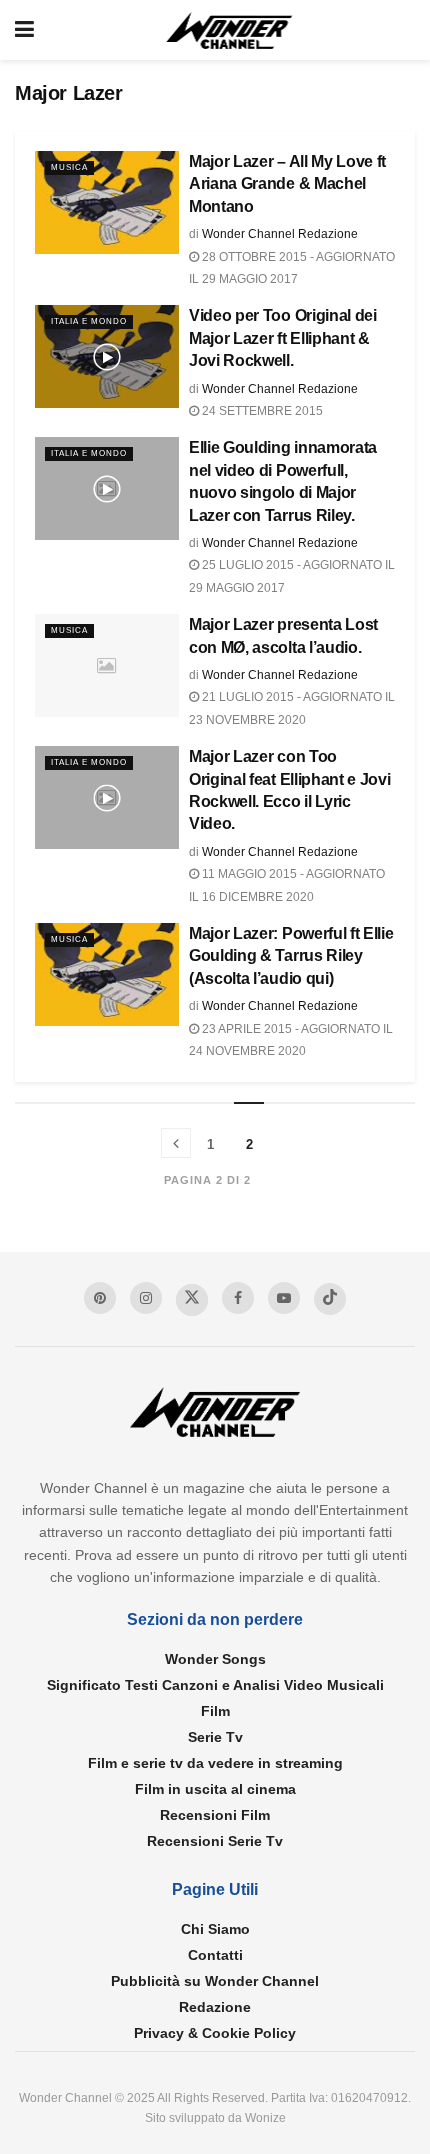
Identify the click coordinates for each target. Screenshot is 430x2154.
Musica (69, 167)
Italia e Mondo (89, 321)
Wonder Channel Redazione (280, 234)
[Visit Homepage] (230, 30)
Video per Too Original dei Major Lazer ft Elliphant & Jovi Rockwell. (283, 338)
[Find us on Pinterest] (100, 1298)
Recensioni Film (215, 1815)
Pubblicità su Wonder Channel (215, 1981)
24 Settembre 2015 (261, 411)
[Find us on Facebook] (238, 1298)
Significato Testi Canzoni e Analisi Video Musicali (215, 1685)
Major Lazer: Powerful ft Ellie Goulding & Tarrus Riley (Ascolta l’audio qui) (291, 956)
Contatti (215, 1955)
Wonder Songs (215, 1659)
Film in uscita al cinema (215, 1789)
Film (215, 1711)
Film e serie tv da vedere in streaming (215, 1763)
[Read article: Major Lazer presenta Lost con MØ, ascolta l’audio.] (107, 665)
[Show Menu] (24, 30)
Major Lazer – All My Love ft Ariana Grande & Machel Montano (287, 184)
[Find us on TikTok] (330, 1299)
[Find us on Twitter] (192, 1300)
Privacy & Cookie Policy (215, 2033)
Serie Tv (215, 1737)
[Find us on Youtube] (284, 1298)
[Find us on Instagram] (146, 1298)
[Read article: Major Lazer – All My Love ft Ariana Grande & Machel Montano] (107, 202)
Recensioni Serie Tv (215, 1841)
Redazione (215, 2007)
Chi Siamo (215, 1929)
